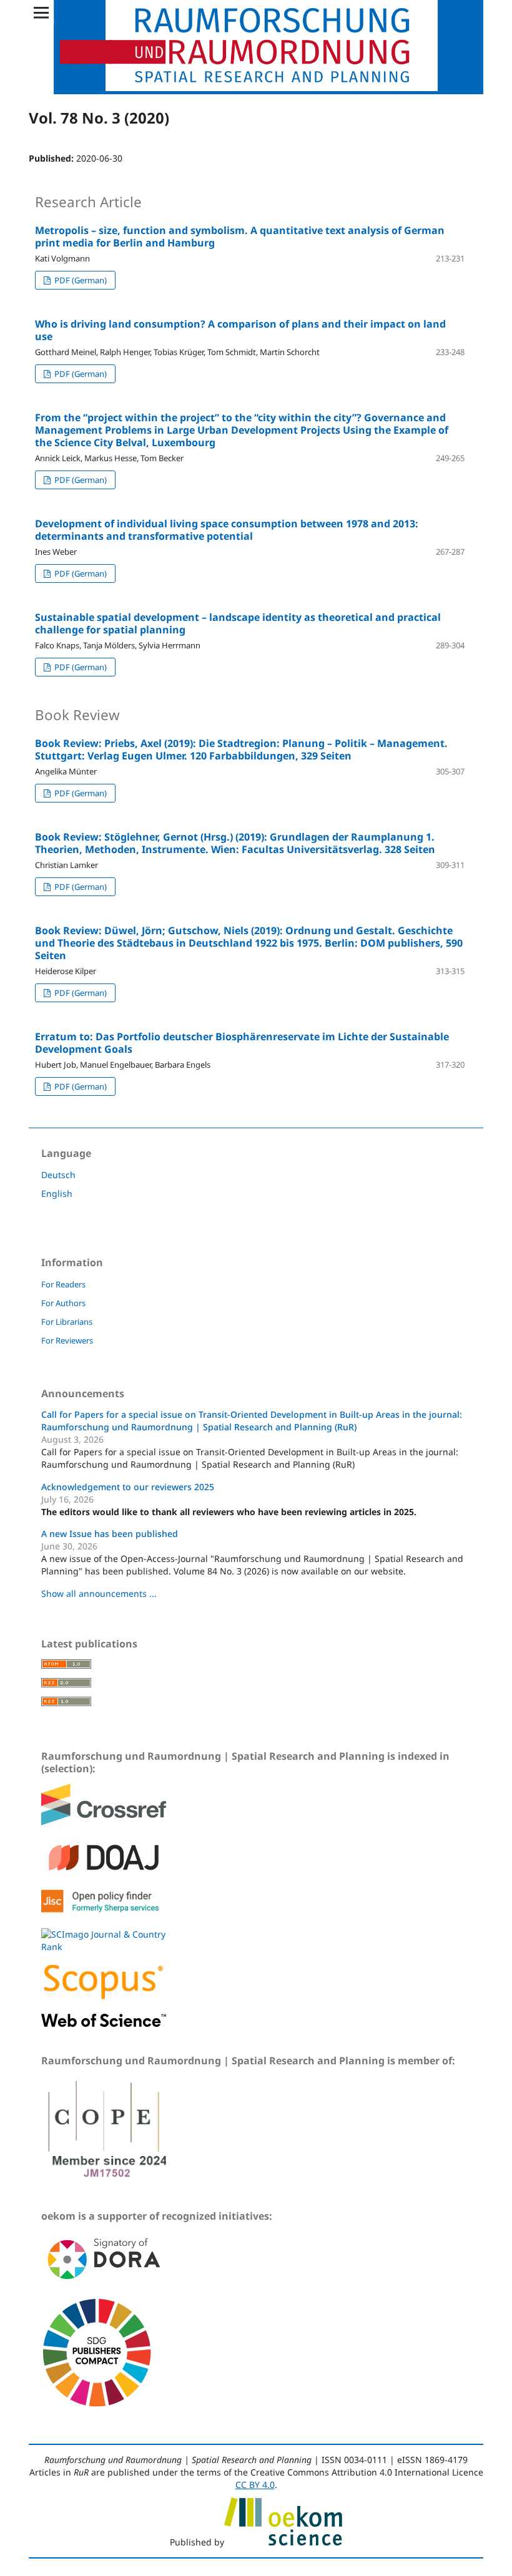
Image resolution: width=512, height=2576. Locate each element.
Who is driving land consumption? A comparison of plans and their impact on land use (240, 330)
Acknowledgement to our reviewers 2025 (128, 1487)
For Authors (63, 1303)
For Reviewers (67, 1340)
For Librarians (67, 1322)
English (57, 1193)
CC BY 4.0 (255, 2485)
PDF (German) (80, 280)
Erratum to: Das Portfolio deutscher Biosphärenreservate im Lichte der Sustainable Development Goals (242, 1043)
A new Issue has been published (110, 1534)
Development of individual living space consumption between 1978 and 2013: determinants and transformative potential (227, 530)
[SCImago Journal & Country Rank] (104, 1947)
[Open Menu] (41, 12)
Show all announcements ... (99, 1593)
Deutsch (58, 1175)
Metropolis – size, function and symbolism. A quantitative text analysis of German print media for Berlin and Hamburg (240, 237)
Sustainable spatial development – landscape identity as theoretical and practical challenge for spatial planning (238, 623)
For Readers (63, 1284)
